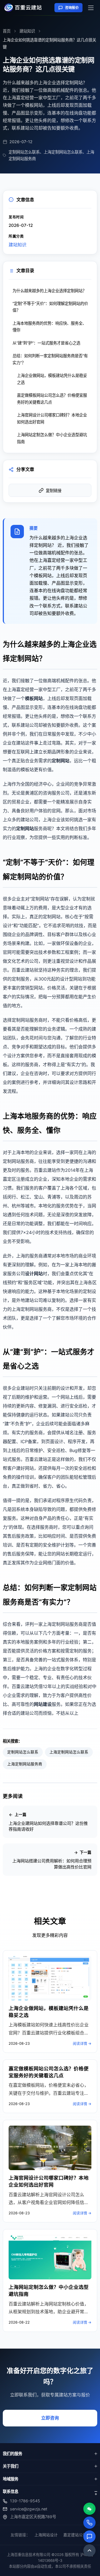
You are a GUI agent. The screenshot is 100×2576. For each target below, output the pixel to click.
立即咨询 (50, 2418)
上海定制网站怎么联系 (69, 1752)
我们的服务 (12, 2454)
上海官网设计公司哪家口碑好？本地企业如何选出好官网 (52, 418)
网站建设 (43, 1704)
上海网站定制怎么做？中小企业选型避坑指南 (52, 438)
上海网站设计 (46, 2535)
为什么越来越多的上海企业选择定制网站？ (49, 291)
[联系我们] (89, 2537)
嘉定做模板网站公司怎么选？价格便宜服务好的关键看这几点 (52, 399)
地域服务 (11, 2479)
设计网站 (34, 1274)
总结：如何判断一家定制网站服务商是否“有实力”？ (50, 359)
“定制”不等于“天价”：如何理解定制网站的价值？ (50, 307)
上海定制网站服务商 (25, 1764)
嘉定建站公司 (75, 2535)
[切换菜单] (91, 8)
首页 (7, 31)
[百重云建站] (25, 8)
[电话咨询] (89, 2523)
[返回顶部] (89, 2550)
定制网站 (61, 761)
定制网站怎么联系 (23, 1752)
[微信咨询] (89, 2509)
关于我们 (11, 2466)
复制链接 (54, 491)
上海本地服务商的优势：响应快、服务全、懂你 (49, 327)
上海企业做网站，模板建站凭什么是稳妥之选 (52, 379)
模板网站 (34, 698)
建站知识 (27, 31)
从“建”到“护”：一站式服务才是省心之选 (46, 343)
